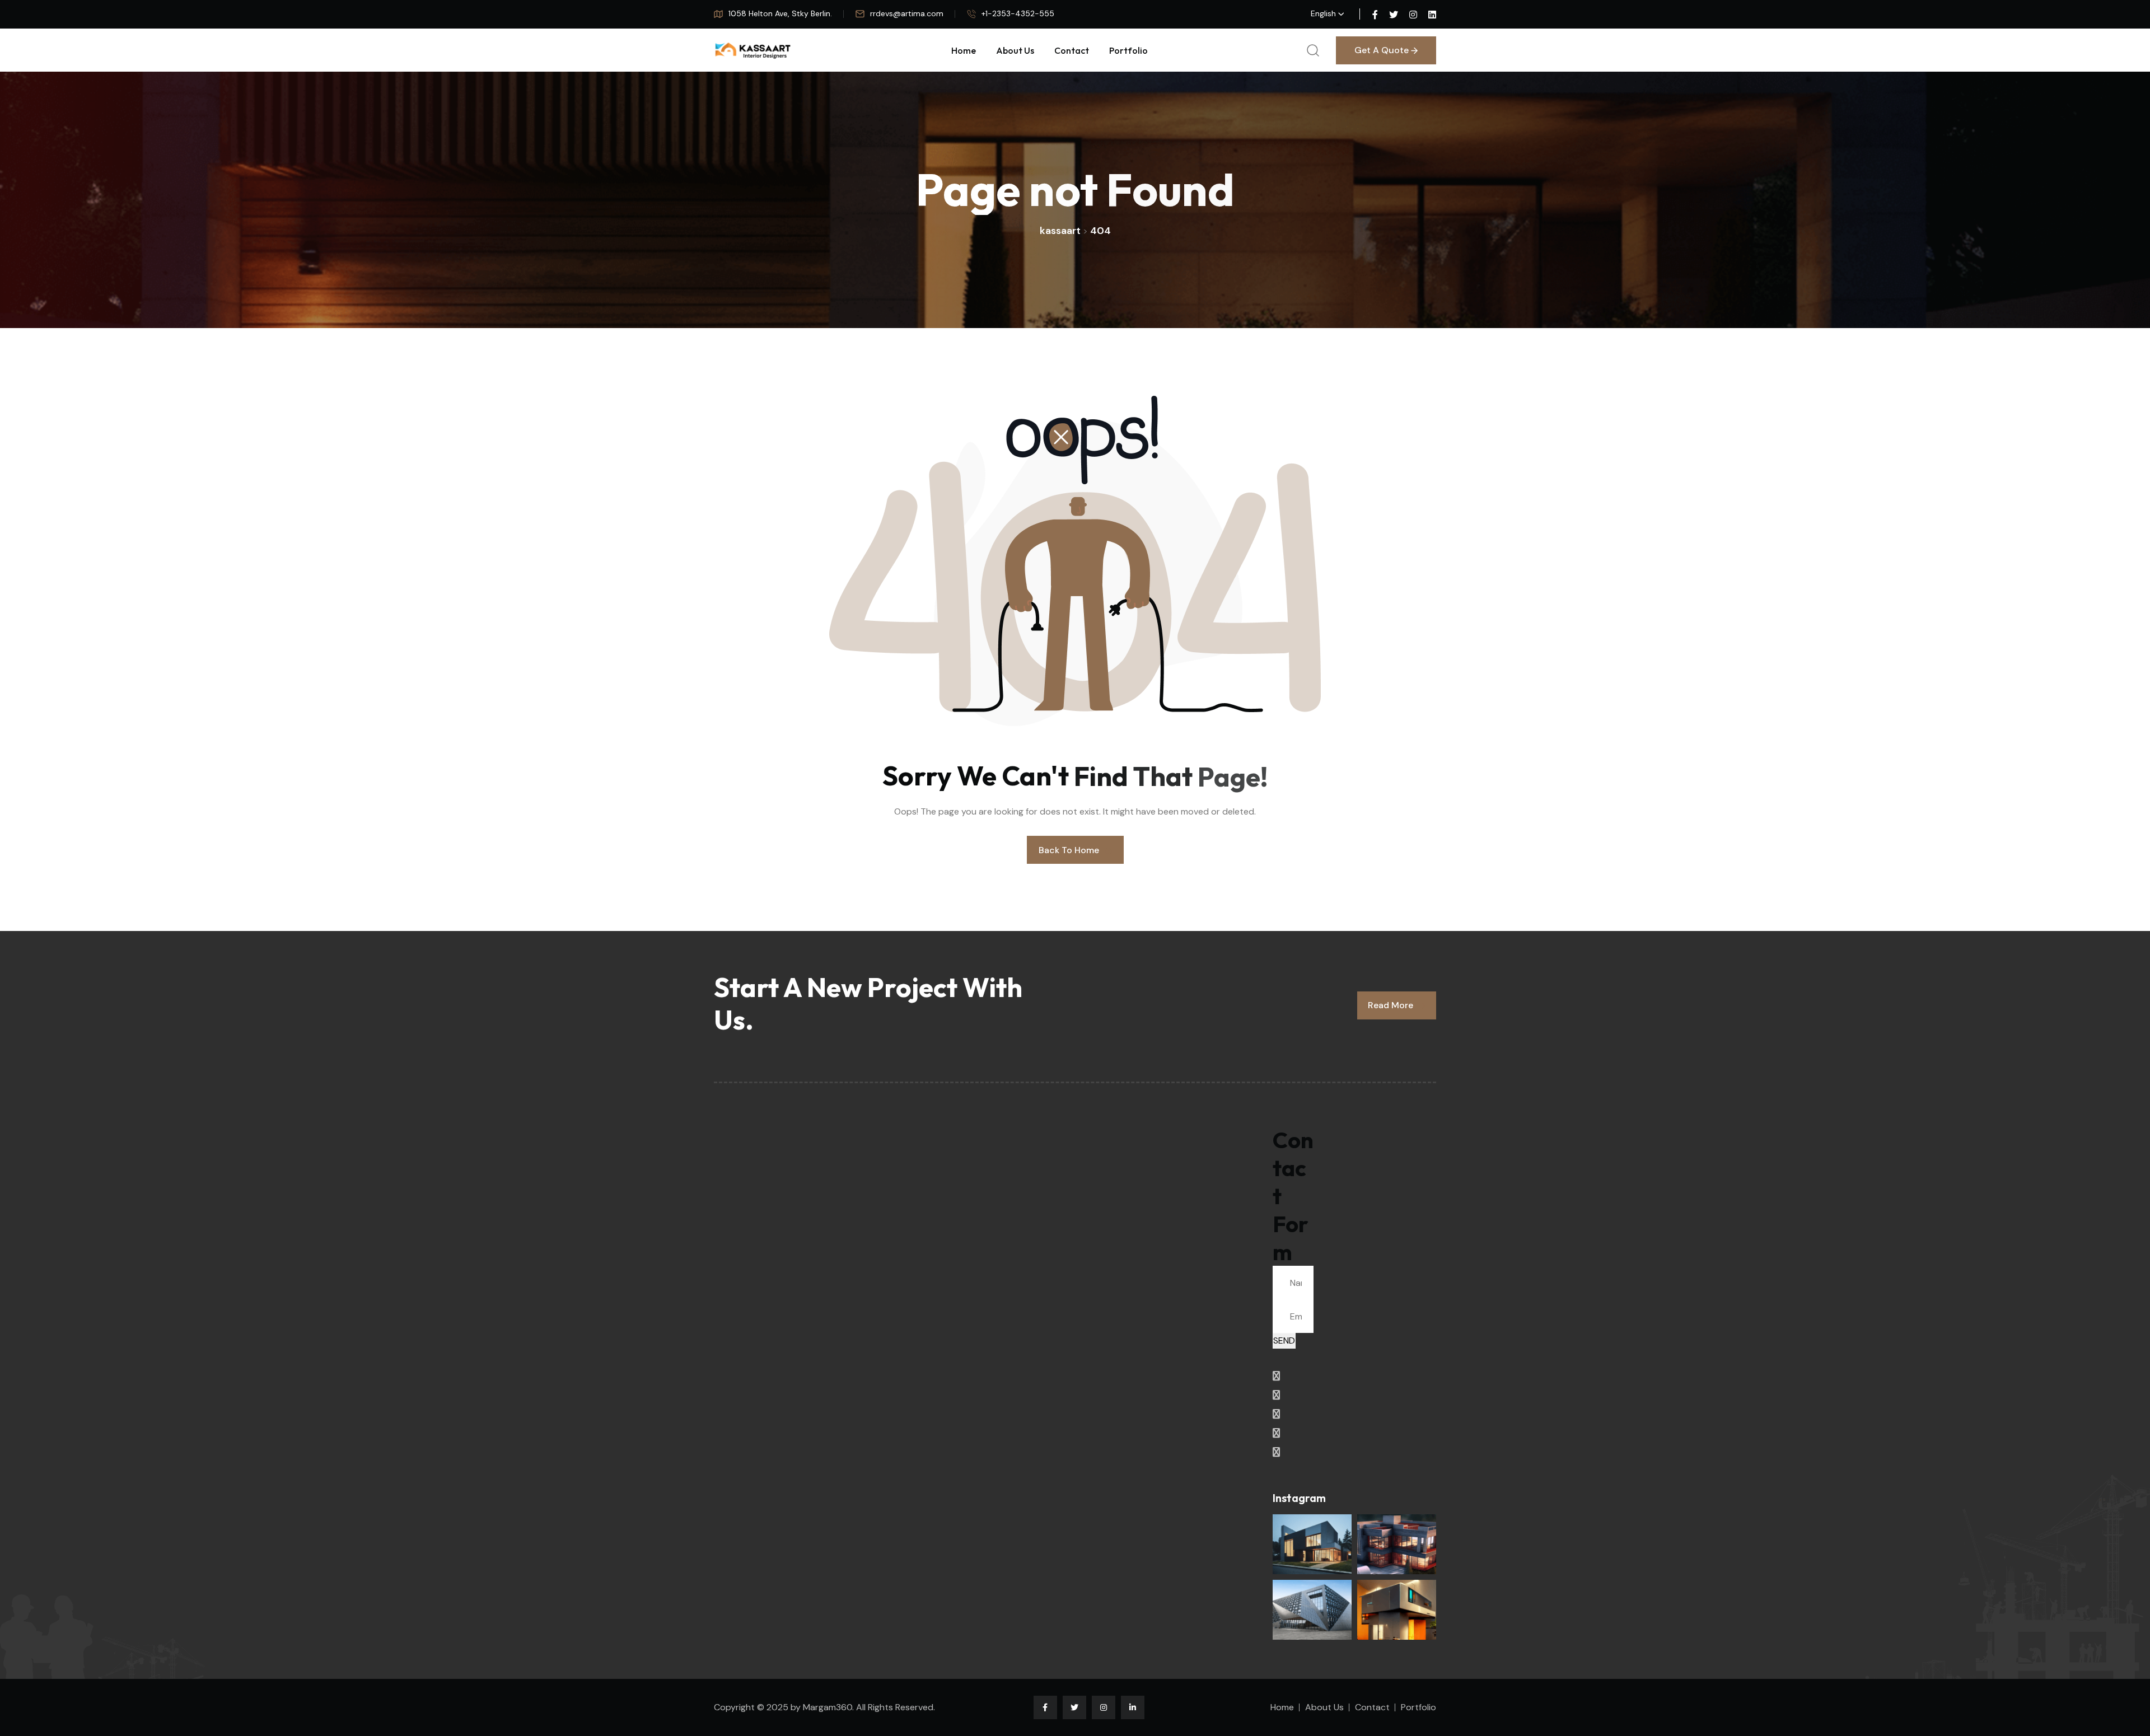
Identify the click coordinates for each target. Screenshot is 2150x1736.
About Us (1015, 50)
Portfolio (1128, 50)
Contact (1072, 50)
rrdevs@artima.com (907, 13)
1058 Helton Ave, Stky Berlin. (780, 13)
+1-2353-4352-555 (1018, 13)
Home (964, 50)
